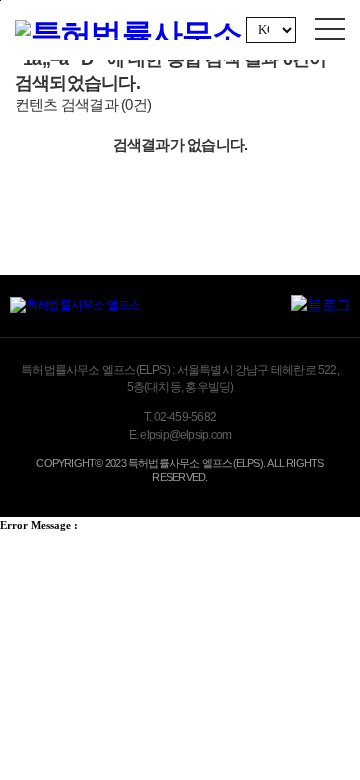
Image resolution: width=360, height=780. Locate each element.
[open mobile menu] (330, 29)
